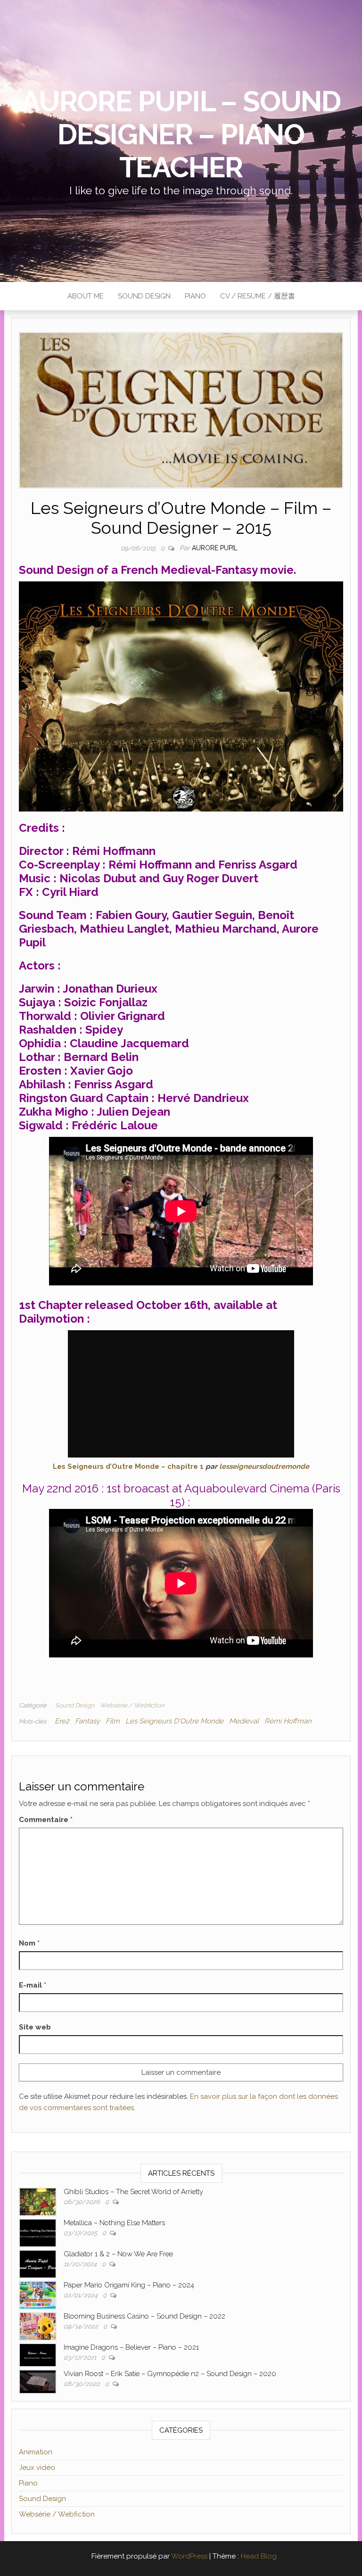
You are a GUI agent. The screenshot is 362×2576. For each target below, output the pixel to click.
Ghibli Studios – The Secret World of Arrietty (133, 2192)
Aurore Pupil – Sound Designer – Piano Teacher (181, 134)
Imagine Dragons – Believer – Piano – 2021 (131, 2347)
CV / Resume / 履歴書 (258, 296)
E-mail (33, 1985)
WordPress (189, 2556)
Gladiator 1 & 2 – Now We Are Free (118, 2254)
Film (113, 1721)
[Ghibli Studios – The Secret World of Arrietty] (38, 2201)
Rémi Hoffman (288, 1721)
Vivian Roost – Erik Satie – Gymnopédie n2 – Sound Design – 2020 (170, 2374)
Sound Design (144, 296)
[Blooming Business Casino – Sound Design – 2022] (38, 2326)
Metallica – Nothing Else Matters (114, 2223)
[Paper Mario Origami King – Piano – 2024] (38, 2294)
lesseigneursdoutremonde (264, 1466)
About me (86, 296)
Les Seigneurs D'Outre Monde (174, 1721)
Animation (36, 2452)
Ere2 (62, 1721)
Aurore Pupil (215, 548)
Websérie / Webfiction (132, 1705)
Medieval (244, 1721)
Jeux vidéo (37, 2468)
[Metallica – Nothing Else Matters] (38, 2232)
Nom (29, 1943)
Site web (35, 2027)
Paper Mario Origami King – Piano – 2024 (129, 2285)
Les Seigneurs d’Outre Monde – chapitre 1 (128, 1466)
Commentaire (46, 1820)
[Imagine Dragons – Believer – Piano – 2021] (38, 2354)
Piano (195, 296)
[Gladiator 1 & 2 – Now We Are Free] (38, 2263)
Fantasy (87, 1721)
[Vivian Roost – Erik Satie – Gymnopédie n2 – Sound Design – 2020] (38, 2381)
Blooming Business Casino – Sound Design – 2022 (144, 2316)
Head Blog (259, 2556)
